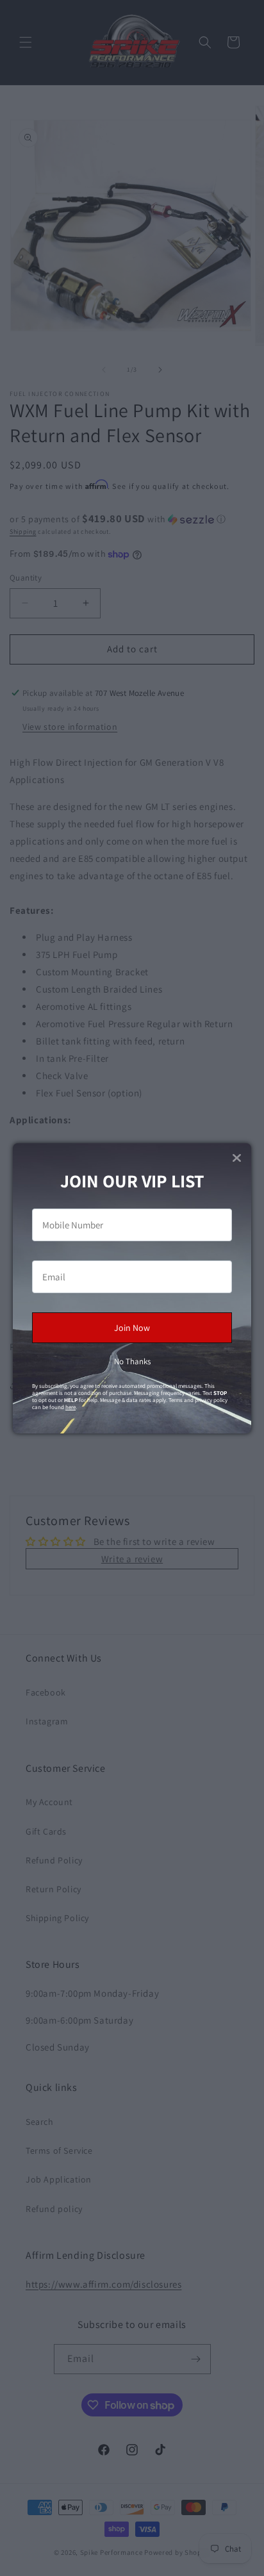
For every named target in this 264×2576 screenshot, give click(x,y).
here (70, 1407)
